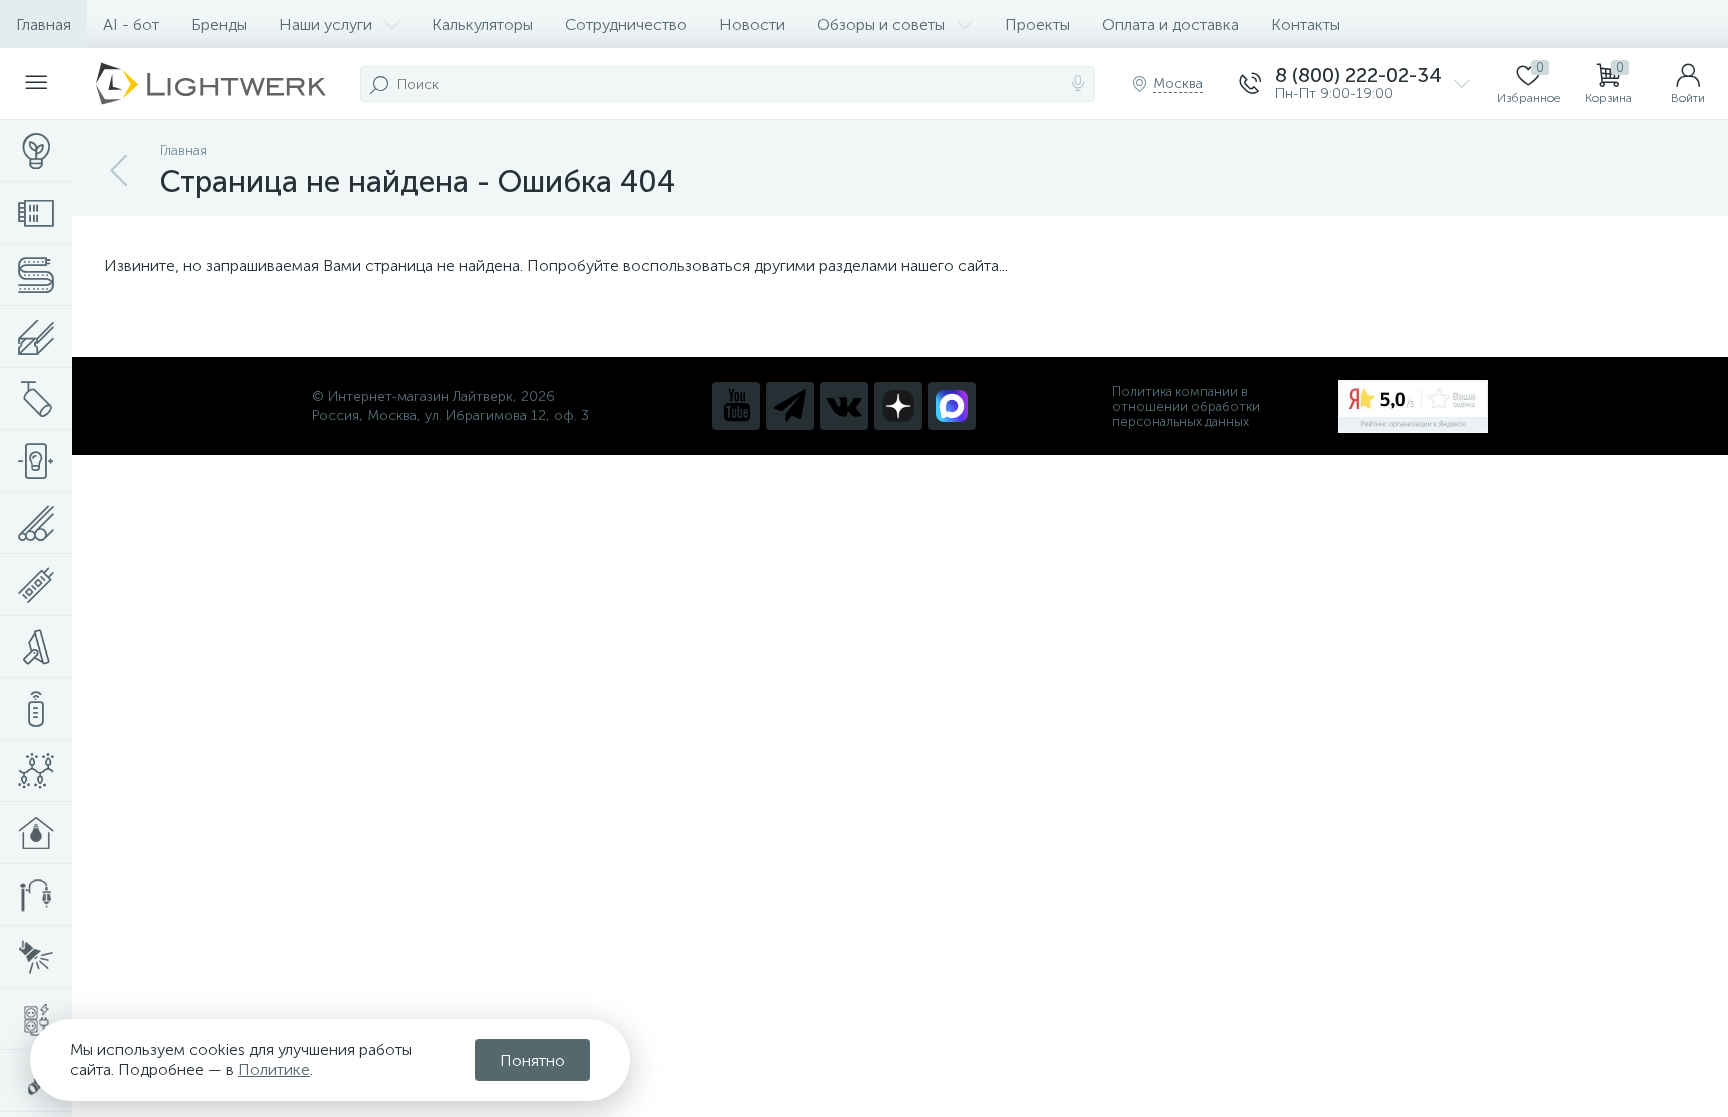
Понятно (532, 1060)
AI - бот (131, 24)
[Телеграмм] (790, 406)
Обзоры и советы (881, 24)
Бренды (219, 24)
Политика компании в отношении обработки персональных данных (1186, 406)
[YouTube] (736, 406)
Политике (274, 1069)
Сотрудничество (626, 24)
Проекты (1037, 24)
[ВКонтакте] (844, 406)
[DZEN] (898, 406)
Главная (43, 24)
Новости (752, 24)
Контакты (1305, 24)
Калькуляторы (482, 24)
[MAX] (952, 406)
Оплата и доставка (1170, 24)
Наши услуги (325, 24)
